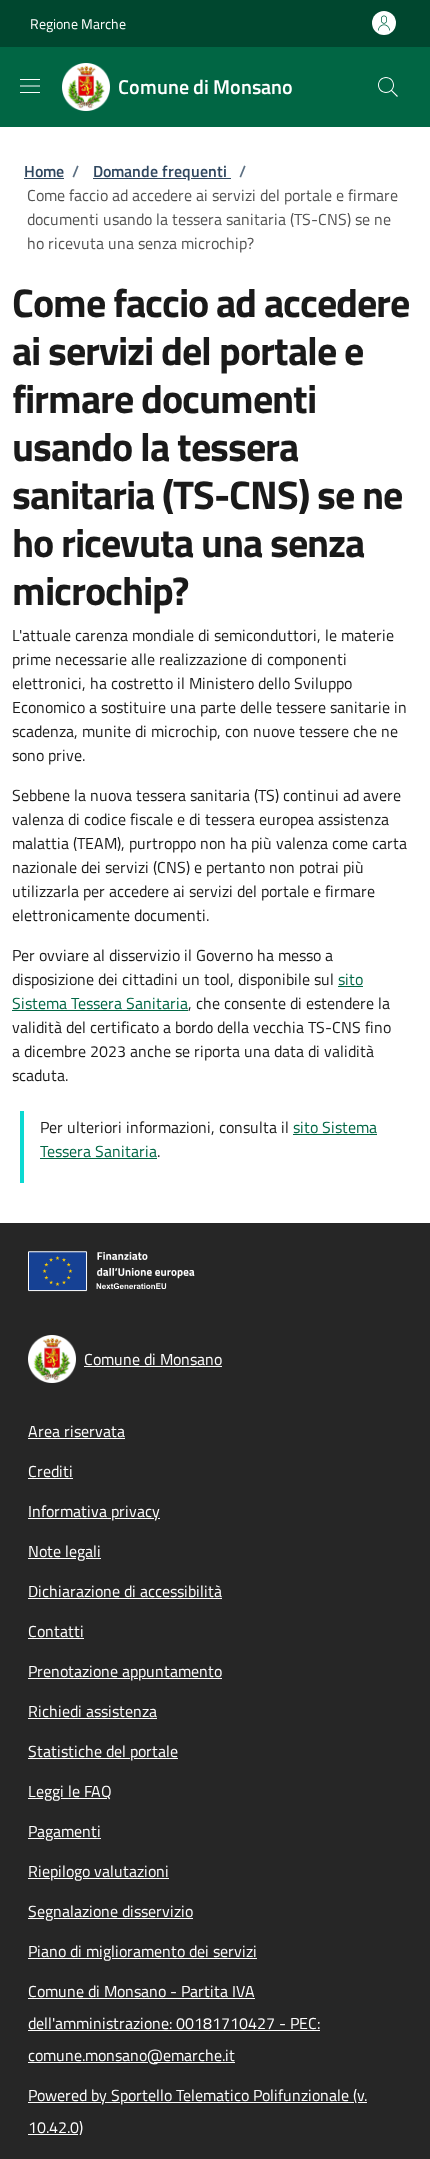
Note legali (64, 1551)
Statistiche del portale (103, 1751)
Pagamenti (64, 1831)
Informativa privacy (94, 1511)
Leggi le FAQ (70, 1791)
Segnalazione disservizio (110, 1911)
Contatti (56, 1631)
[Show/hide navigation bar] (30, 86)
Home (44, 171)
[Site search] (388, 87)
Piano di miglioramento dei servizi (142, 1951)
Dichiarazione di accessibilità (125, 1591)
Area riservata (76, 1431)
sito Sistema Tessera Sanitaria (187, 991)
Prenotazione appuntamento (125, 1671)
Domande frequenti (162, 171)
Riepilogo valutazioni (98, 1871)
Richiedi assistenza (92, 1711)
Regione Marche (78, 23)
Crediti (50, 1471)
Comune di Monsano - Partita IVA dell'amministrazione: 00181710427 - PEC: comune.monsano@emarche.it (174, 2023)
